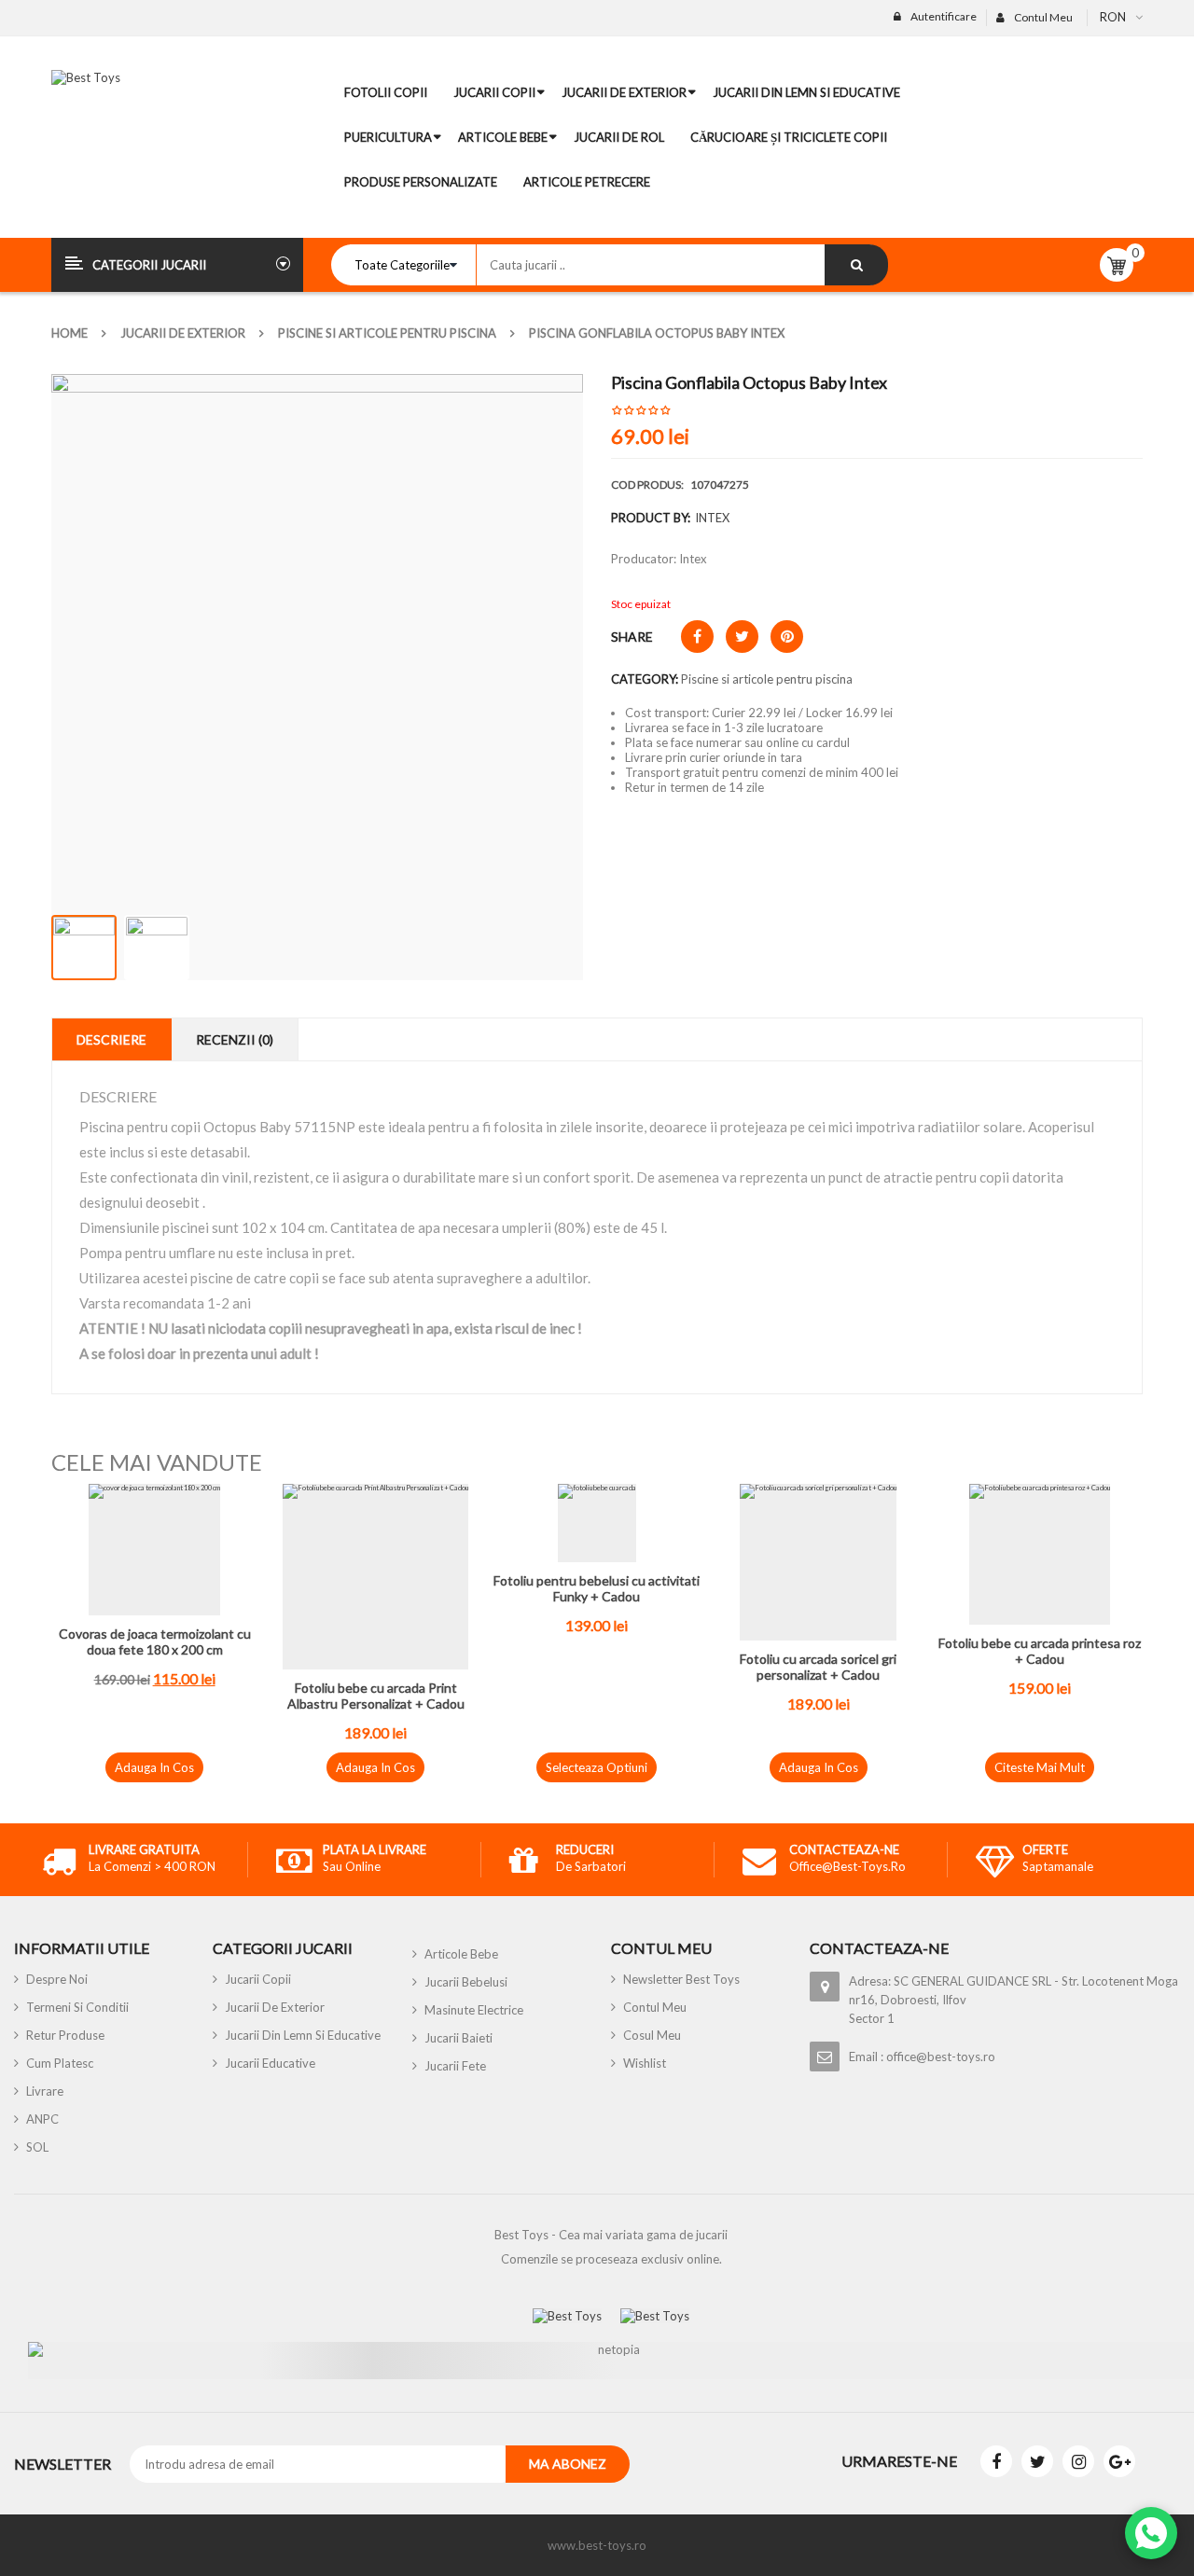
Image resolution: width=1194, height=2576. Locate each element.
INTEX (712, 518)
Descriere (111, 1039)
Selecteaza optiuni (597, 1767)
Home (69, 333)
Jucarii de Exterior (183, 333)
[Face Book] (996, 2461)
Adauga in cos (154, 1767)
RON (1113, 17)
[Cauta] (856, 265)
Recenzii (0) (235, 1039)
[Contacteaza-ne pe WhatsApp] (1151, 2533)
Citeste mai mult (1040, 1767)
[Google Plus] (1119, 2461)
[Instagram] (1078, 2461)
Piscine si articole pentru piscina (387, 333)
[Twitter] (1037, 2461)
